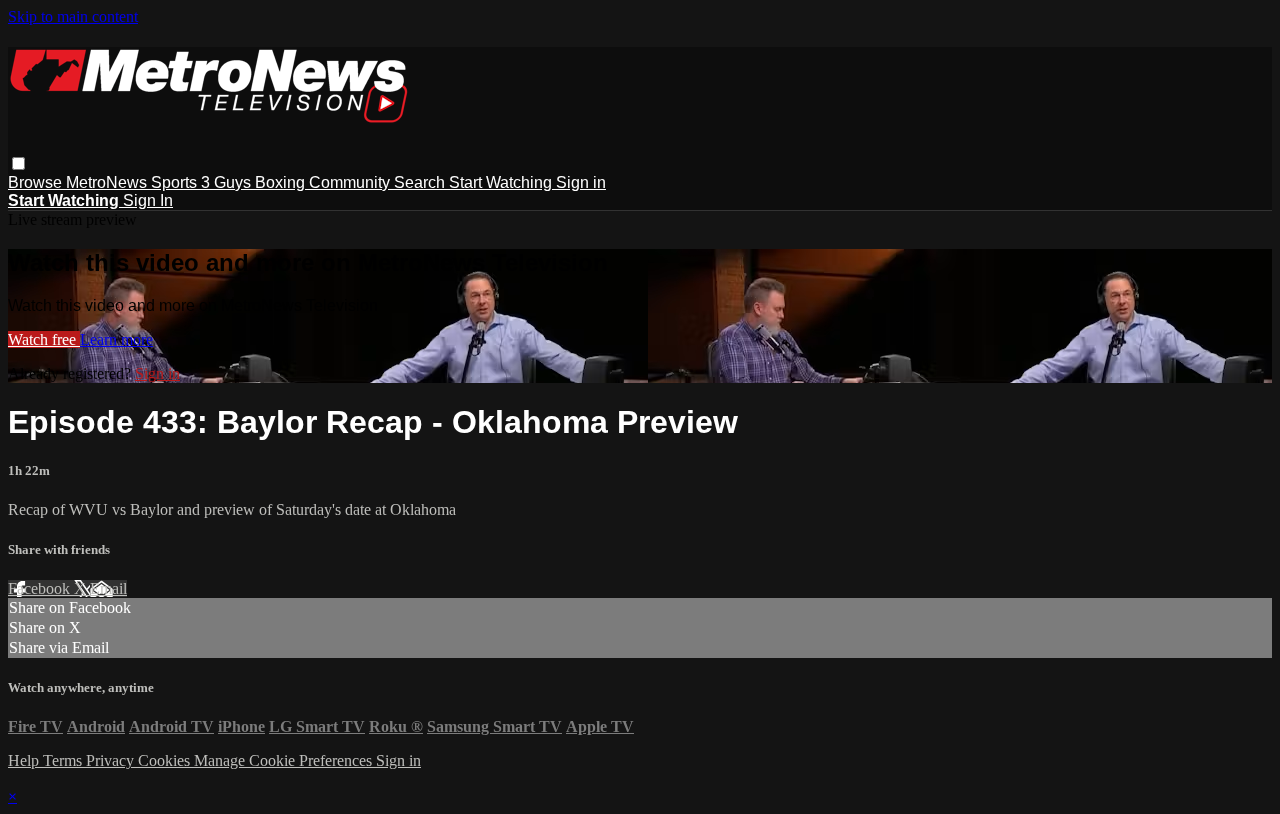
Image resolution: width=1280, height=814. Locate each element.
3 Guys (228, 182)
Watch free (44, 339)
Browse (37, 182)
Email (108, 588)
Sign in (581, 182)
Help (25, 760)
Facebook (41, 588)
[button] (18, 163)
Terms (64, 760)
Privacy (112, 760)
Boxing (282, 182)
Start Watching (502, 182)
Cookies (166, 760)
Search (421, 182)
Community (351, 182)
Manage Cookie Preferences (285, 760)
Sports (176, 182)
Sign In (148, 200)
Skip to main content (73, 16)
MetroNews (108, 182)
